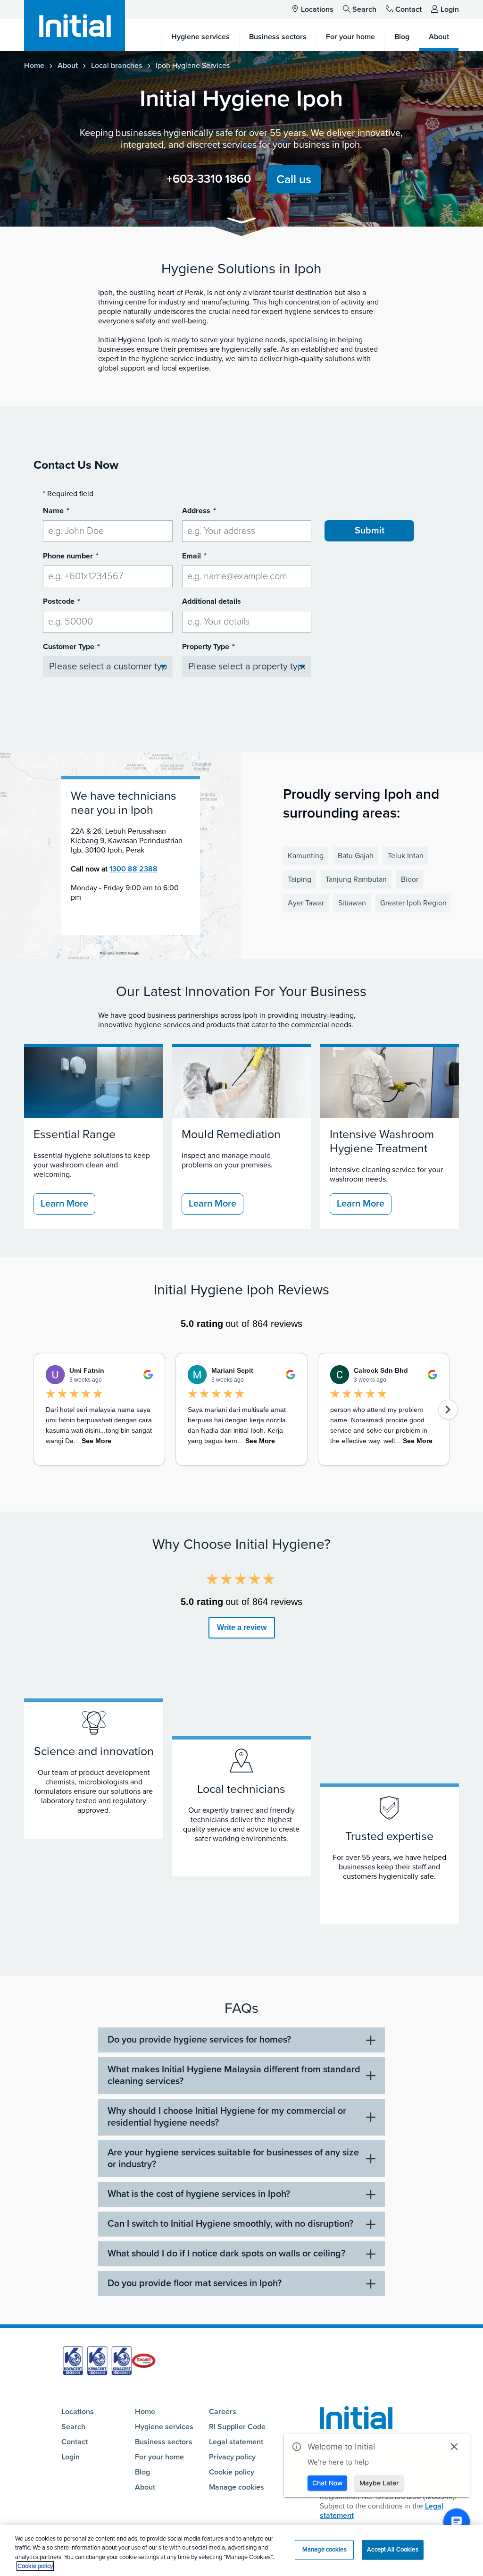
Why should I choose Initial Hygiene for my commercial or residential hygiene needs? (227, 2117)
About (68, 66)
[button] (241, 222)
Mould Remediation (231, 1134)
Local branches (117, 66)
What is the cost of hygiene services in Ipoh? (199, 2194)
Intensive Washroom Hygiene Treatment (382, 1141)
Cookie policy (232, 2472)
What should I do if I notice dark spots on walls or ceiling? (226, 2254)
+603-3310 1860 (209, 179)
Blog (142, 2472)
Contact (408, 9)
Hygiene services (164, 2427)
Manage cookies (237, 2487)
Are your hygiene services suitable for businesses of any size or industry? (233, 2158)
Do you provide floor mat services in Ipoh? (195, 2283)
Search (364, 9)
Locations (317, 9)
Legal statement (236, 2442)
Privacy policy (232, 2457)
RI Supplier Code (237, 2427)
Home (34, 66)
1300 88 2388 (133, 869)
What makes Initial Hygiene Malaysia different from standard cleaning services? (234, 2075)
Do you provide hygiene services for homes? (199, 2040)
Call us (294, 179)
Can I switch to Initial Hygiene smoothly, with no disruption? (230, 2224)
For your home (159, 2457)
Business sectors (164, 2442)
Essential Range (75, 1134)
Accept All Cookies (392, 2550)
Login (450, 9)
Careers (223, 2412)
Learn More (64, 1204)
